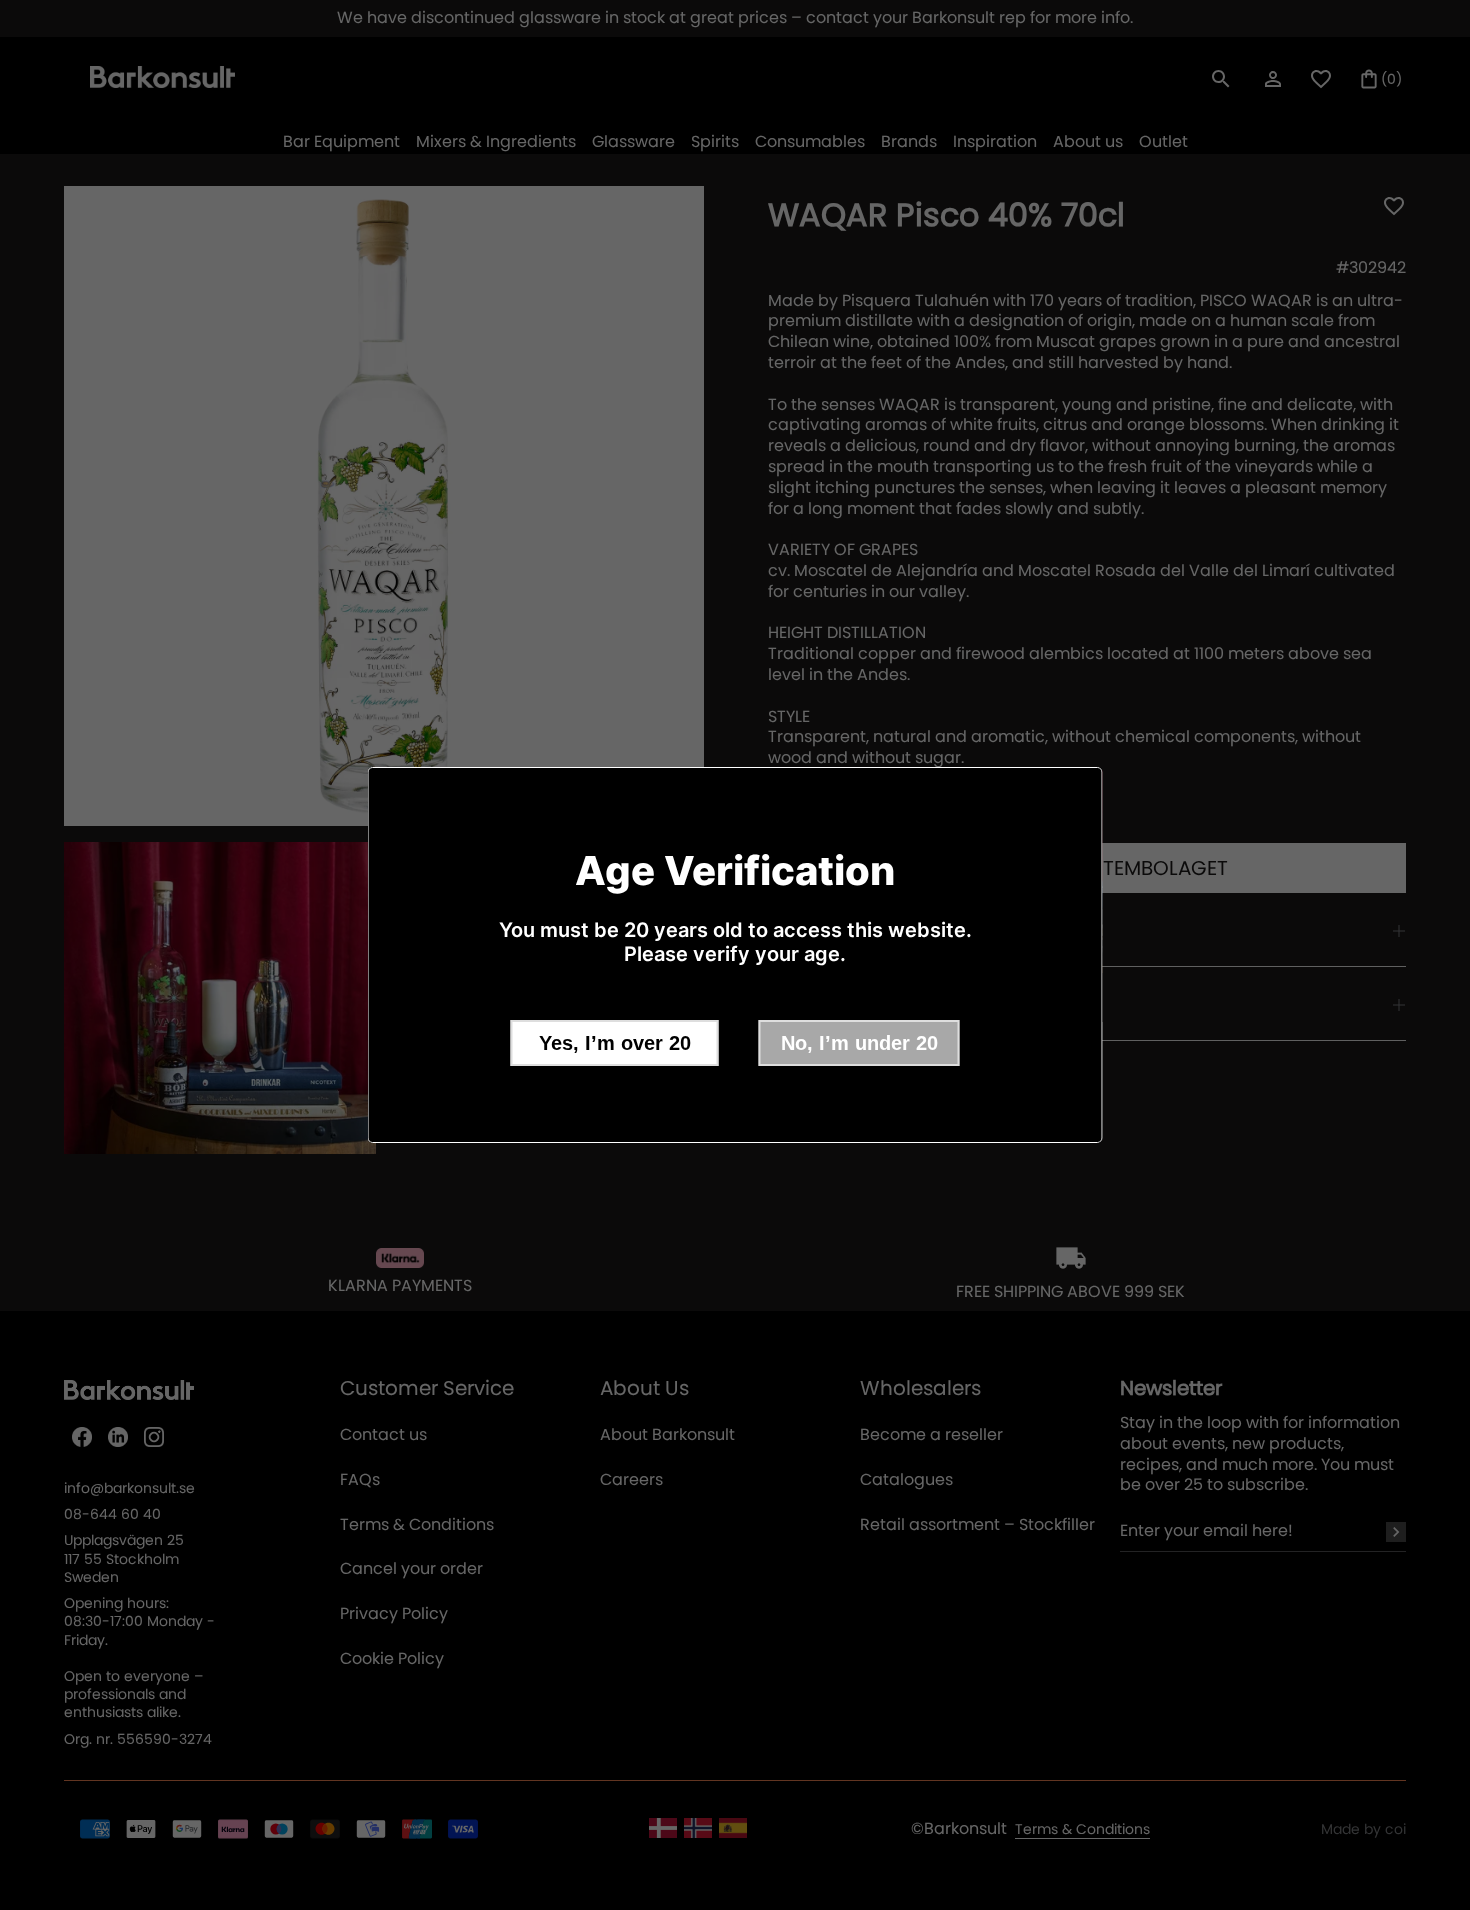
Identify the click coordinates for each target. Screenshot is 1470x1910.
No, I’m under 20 (859, 1043)
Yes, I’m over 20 (615, 1043)
